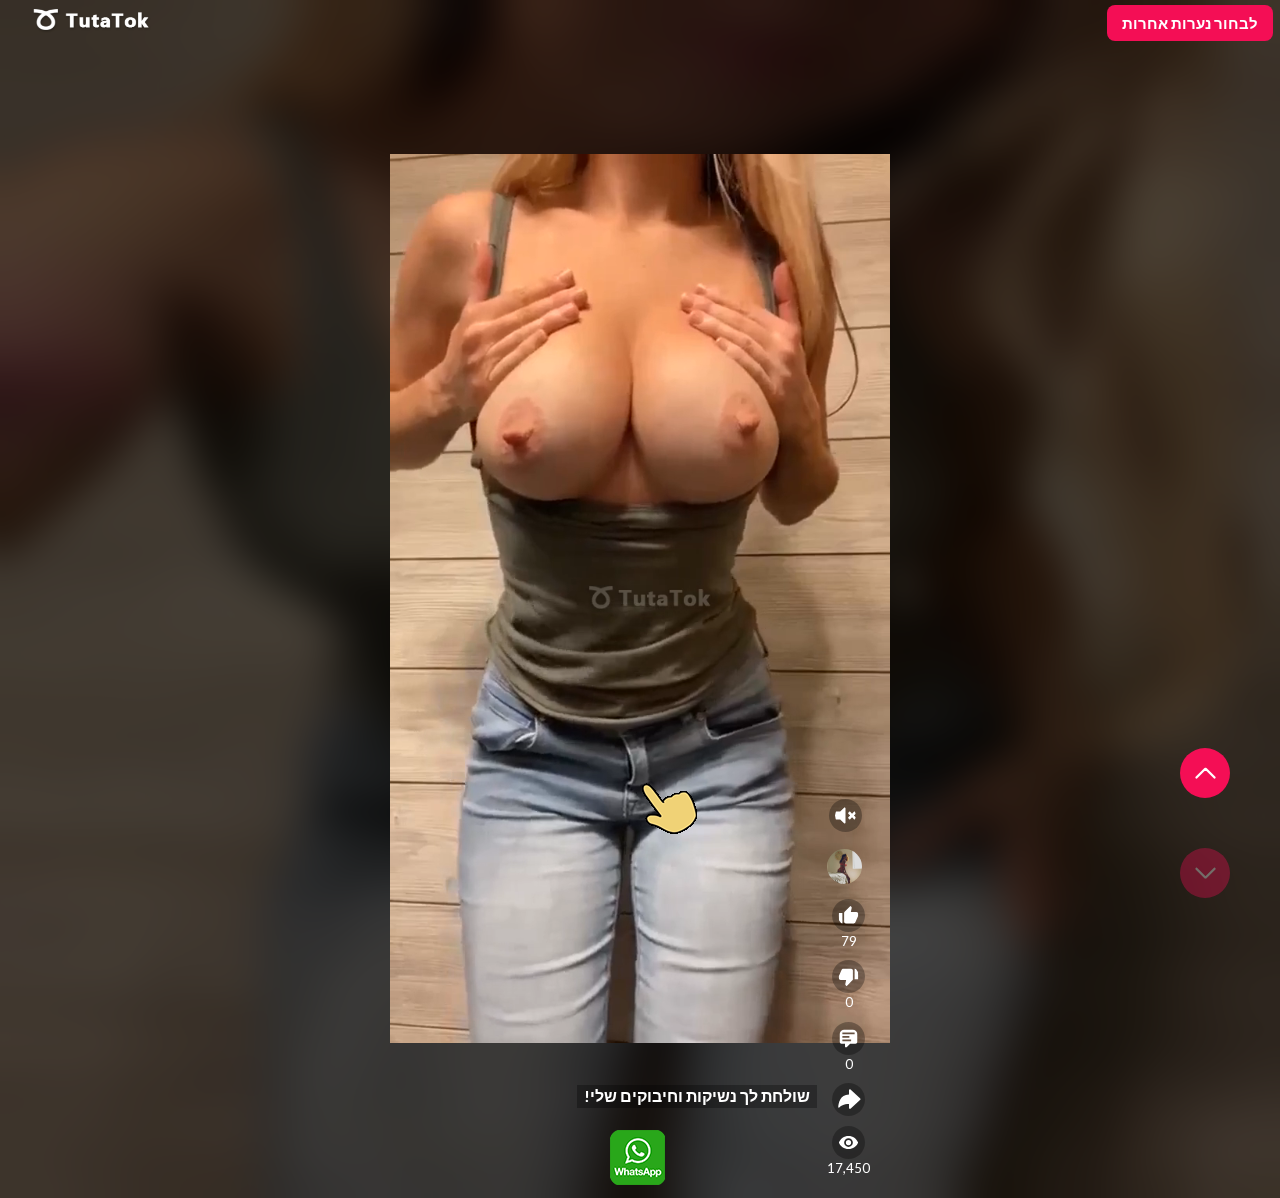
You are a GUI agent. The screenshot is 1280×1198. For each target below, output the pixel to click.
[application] (640, 599)
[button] (1205, 773)
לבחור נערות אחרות (1190, 23)
